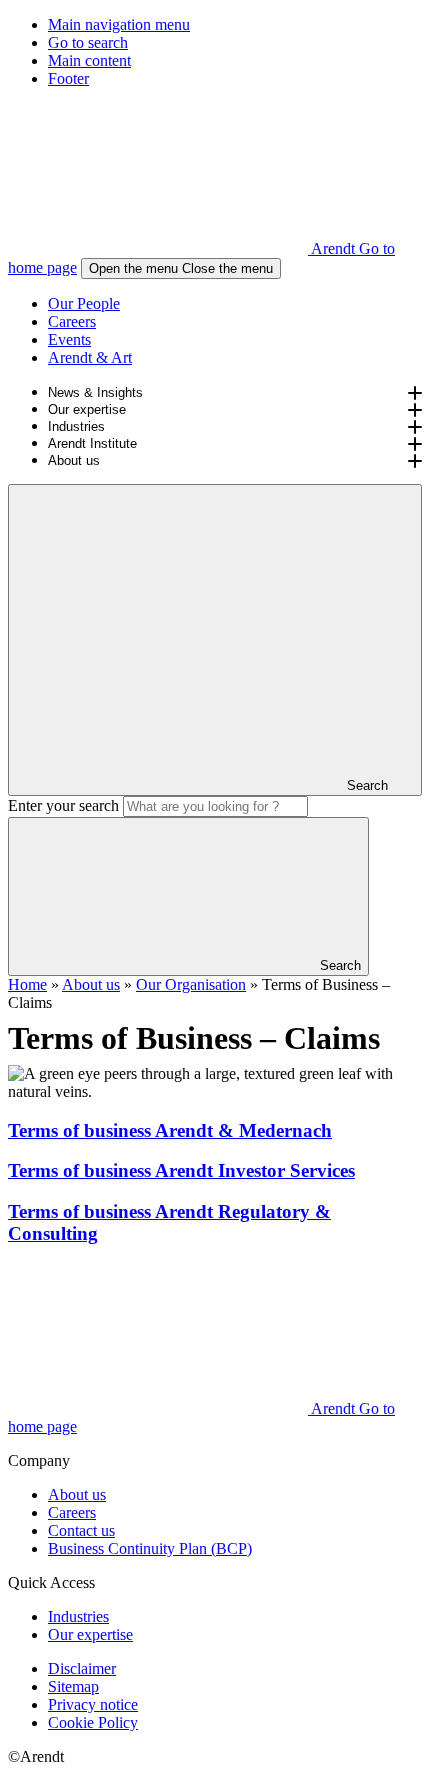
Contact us (81, 1530)
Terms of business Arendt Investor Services (181, 1170)
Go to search (88, 42)
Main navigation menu (119, 24)
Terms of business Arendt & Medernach (170, 1130)
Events (69, 339)
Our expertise (87, 409)
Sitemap (73, 1686)
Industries (76, 426)
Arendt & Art (90, 357)
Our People (84, 303)
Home (27, 984)
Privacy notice (93, 1704)
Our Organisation (191, 984)
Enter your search (63, 805)
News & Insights (95, 392)
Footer (68, 78)
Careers (72, 321)
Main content (89, 60)
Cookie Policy (93, 1722)
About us (74, 460)
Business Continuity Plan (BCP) (150, 1548)
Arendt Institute (92, 443)
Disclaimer (82, 1668)
